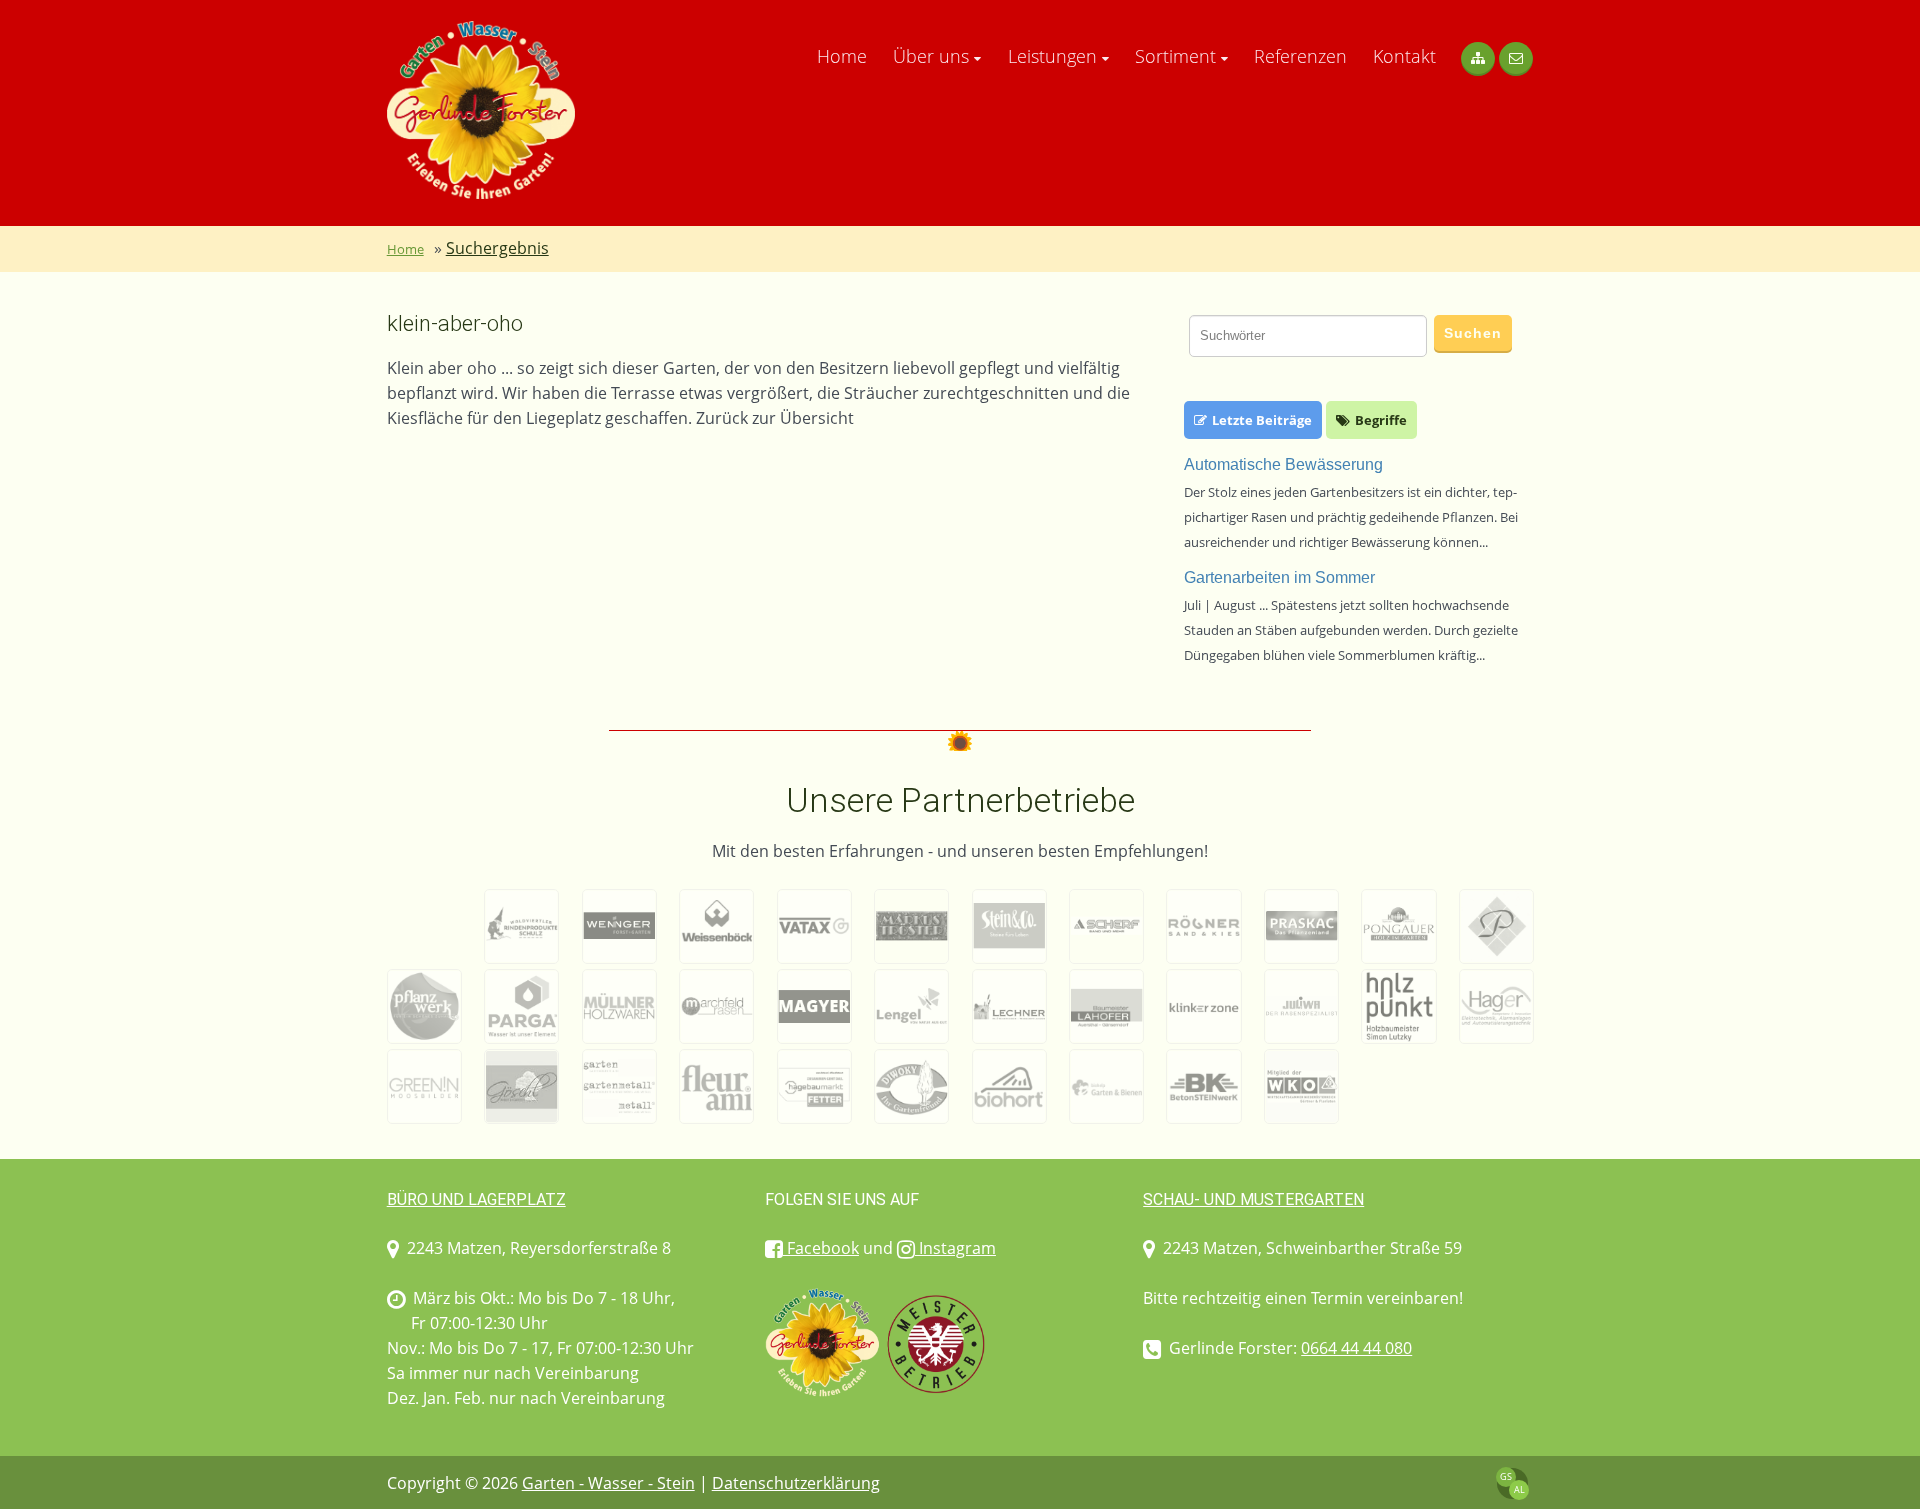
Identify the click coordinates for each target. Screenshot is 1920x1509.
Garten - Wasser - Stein (608, 1483)
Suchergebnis (497, 248)
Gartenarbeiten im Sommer (1279, 577)
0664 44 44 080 (1356, 1348)
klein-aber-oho (455, 324)
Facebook (821, 1248)
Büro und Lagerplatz (476, 1199)
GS (1506, 1476)
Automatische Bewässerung (1283, 464)
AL (1519, 1489)
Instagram (955, 1248)
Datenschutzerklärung (796, 1483)
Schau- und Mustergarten (1253, 1199)
